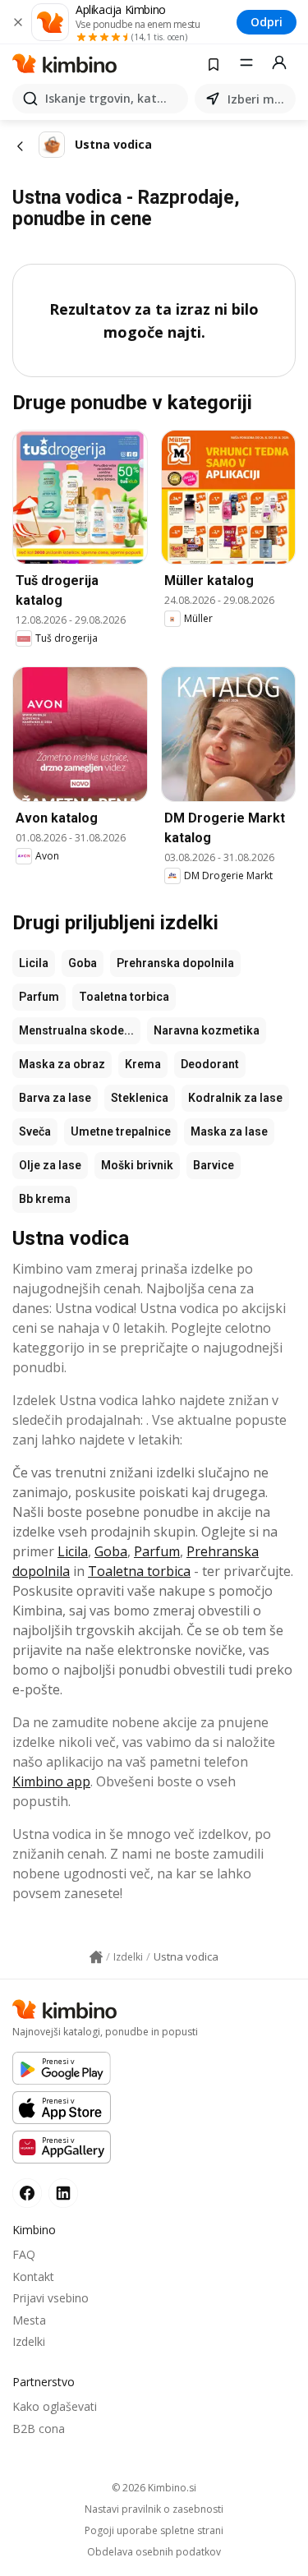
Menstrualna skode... (76, 1030)
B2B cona (39, 2429)
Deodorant (210, 1064)
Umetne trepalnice (121, 1131)
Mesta (29, 2320)
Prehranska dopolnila (175, 963)
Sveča (35, 1131)
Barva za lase (55, 1098)
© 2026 (154, 2488)
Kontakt (33, 2276)
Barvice (214, 1165)
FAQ (24, 2254)
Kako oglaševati (55, 2406)
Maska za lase (229, 1131)
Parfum (39, 997)
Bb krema (45, 1199)
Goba (83, 963)
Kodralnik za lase (235, 1098)
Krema (143, 1064)
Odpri (267, 22)
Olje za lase (50, 1165)
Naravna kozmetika (207, 1030)
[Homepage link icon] (96, 1957)
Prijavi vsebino (51, 2298)
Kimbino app (51, 1781)
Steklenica (140, 1098)
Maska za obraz (62, 1064)
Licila (34, 963)
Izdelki (29, 2341)
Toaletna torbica (124, 997)
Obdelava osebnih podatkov (154, 2552)
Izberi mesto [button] (258, 99)
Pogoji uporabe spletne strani (154, 2531)
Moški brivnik (137, 1165)
